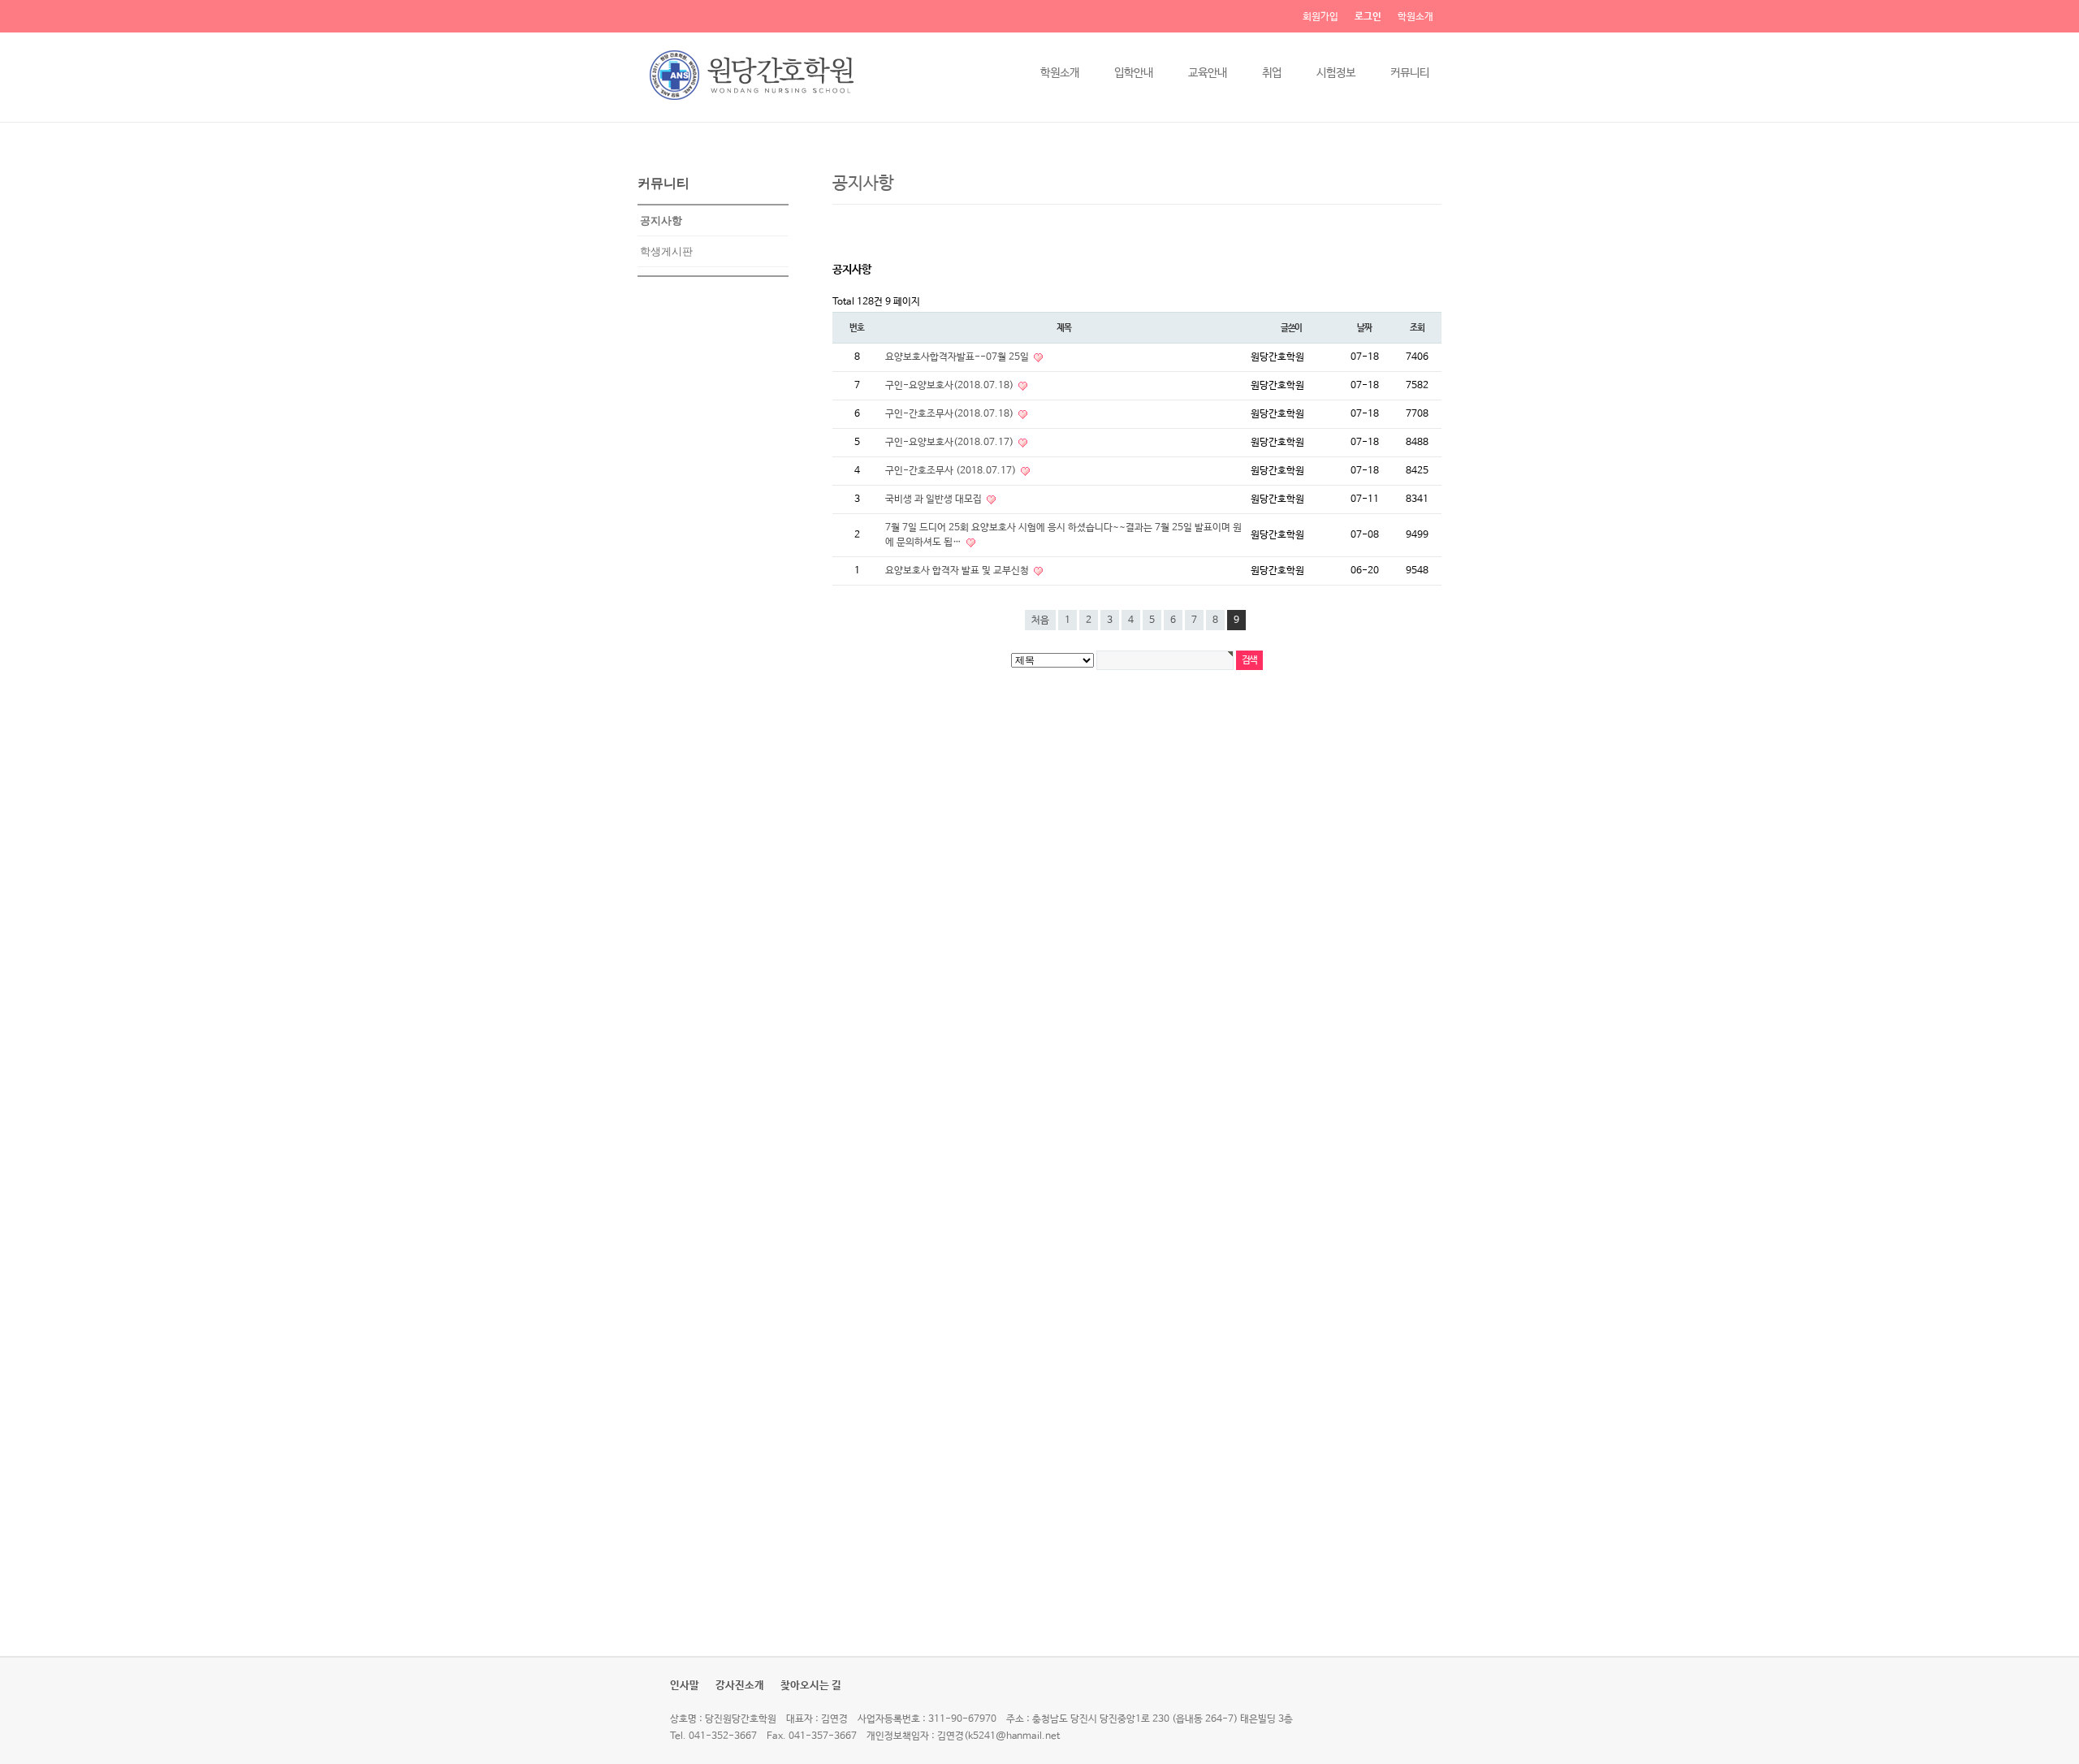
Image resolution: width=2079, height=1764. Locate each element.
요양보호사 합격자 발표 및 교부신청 (958, 571)
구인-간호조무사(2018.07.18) (951, 414)
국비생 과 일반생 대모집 (935, 499)
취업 (1272, 73)
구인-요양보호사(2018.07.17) (951, 443)
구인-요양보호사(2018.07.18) (951, 386)
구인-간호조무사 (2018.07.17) (952, 471)
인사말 (685, 1686)
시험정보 (1336, 73)
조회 (1417, 328)
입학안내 (1134, 73)
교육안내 (1208, 73)
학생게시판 (666, 251)
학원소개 (1416, 17)
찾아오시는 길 (811, 1686)
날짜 (1364, 328)
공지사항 (661, 220)
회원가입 (1320, 17)
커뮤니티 (1410, 73)
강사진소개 (740, 1686)
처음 (1040, 620)
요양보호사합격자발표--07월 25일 (958, 357)
